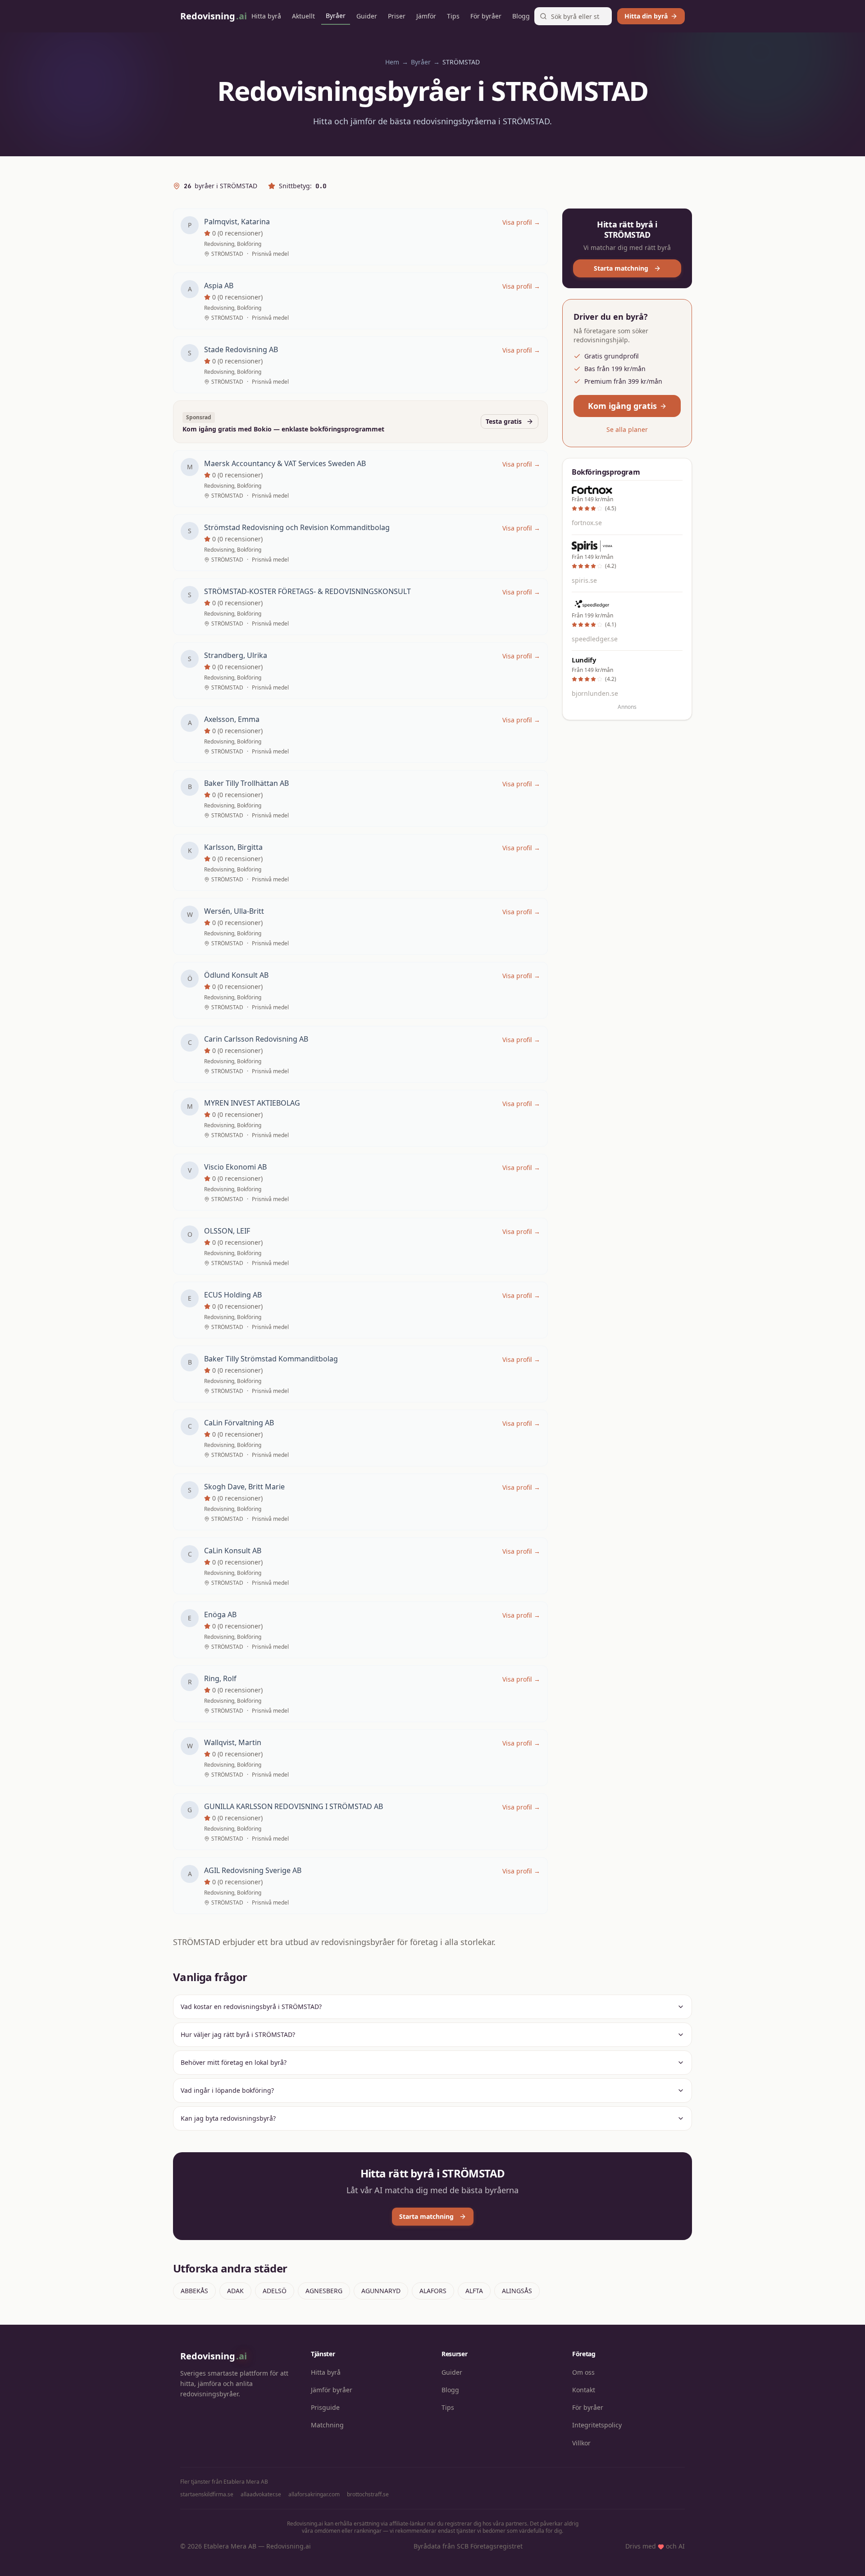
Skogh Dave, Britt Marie (244, 1487)
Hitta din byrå (646, 16)
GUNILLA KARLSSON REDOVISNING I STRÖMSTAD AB (294, 1806)
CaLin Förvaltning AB (239, 1423)
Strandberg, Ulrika (236, 655)
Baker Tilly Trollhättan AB (246, 783)
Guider (367, 16)
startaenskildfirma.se (207, 2494)
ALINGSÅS (517, 2291)
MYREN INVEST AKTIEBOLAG (252, 1103)
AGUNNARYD (381, 2291)
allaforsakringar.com (314, 2494)
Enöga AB (220, 1615)
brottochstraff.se (368, 2494)
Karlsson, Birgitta (233, 847)
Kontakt (584, 2390)
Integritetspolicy (597, 2425)
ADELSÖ (275, 2291)
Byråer (336, 16)
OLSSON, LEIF (227, 1231)
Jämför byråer (332, 2390)
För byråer (486, 16)
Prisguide (325, 2407)
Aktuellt (303, 16)
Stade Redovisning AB (241, 349)
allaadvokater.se (261, 2494)
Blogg (521, 16)
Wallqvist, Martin (233, 1742)
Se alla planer (627, 429)
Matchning (327, 2425)
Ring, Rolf (220, 1678)
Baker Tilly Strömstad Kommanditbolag (271, 1359)
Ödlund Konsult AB (236, 975)
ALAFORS (433, 2291)
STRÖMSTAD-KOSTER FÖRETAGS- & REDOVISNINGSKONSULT (307, 591)
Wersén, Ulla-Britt (234, 911)
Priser (397, 16)
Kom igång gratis (622, 406)
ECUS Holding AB (233, 1295)
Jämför (426, 16)
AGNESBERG (324, 2291)
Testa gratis (504, 421)
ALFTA (474, 2291)
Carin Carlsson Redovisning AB (256, 1039)
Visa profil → (521, 222)
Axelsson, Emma (232, 719)
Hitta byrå (266, 16)
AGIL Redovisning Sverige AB (253, 1870)
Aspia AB (219, 286)
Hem (392, 62)
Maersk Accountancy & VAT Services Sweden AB (285, 463)
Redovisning (214, 2356)
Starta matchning (621, 268)
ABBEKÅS (194, 2291)
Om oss (583, 2372)
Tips (453, 16)
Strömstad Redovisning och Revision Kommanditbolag (297, 527)
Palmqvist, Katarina (237, 222)
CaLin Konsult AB (233, 1551)
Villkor (581, 2443)
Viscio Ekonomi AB (235, 1167)
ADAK (235, 2291)
